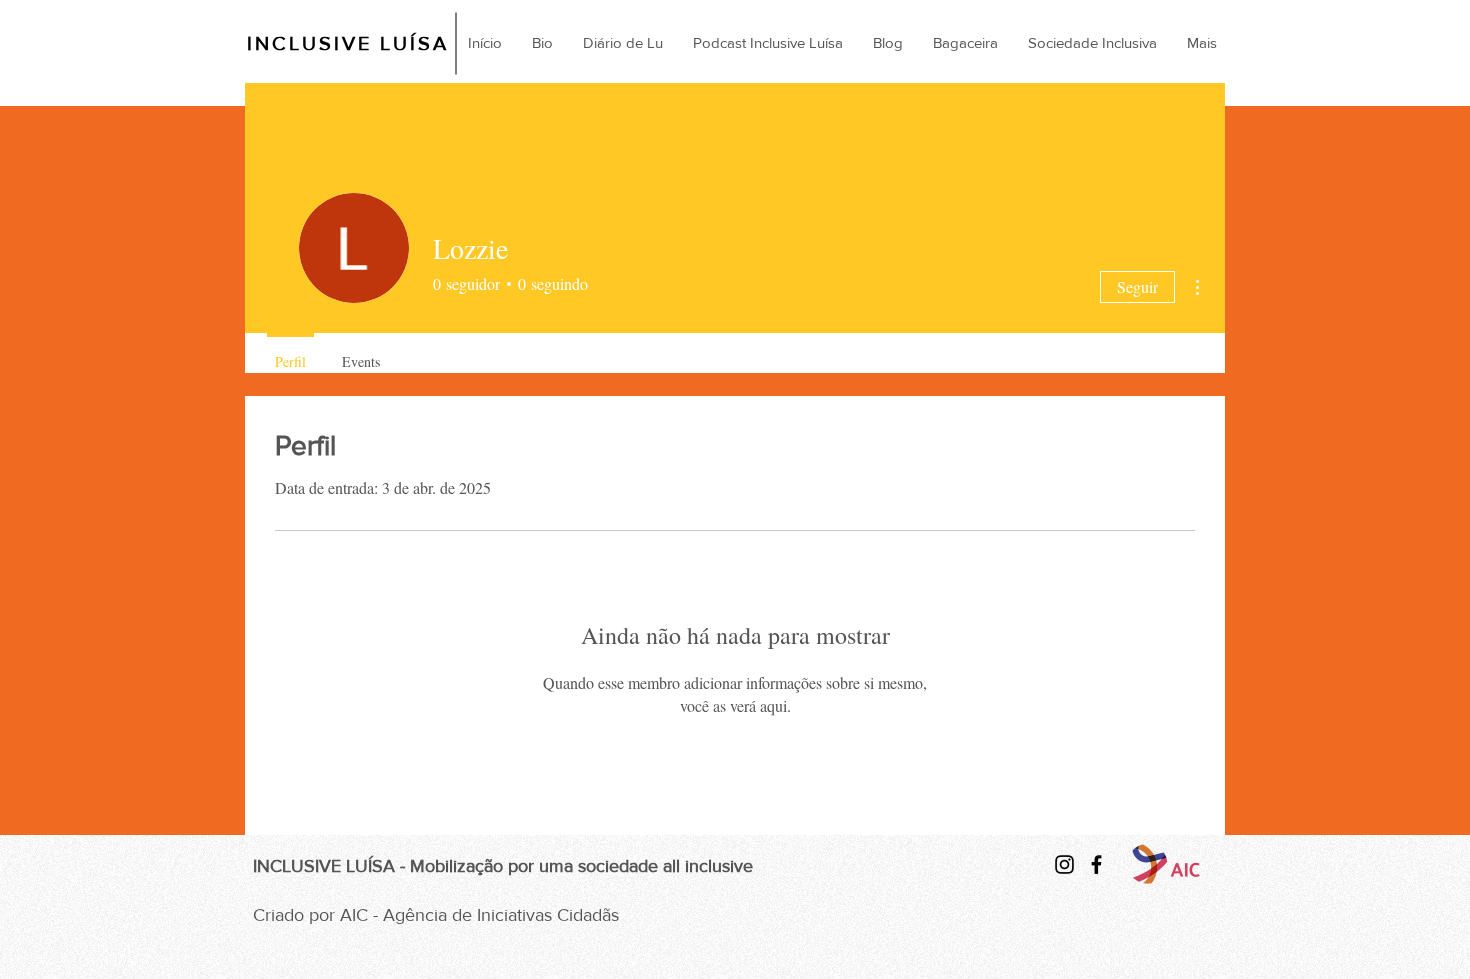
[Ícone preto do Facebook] (1096, 864)
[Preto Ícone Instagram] (1064, 864)
